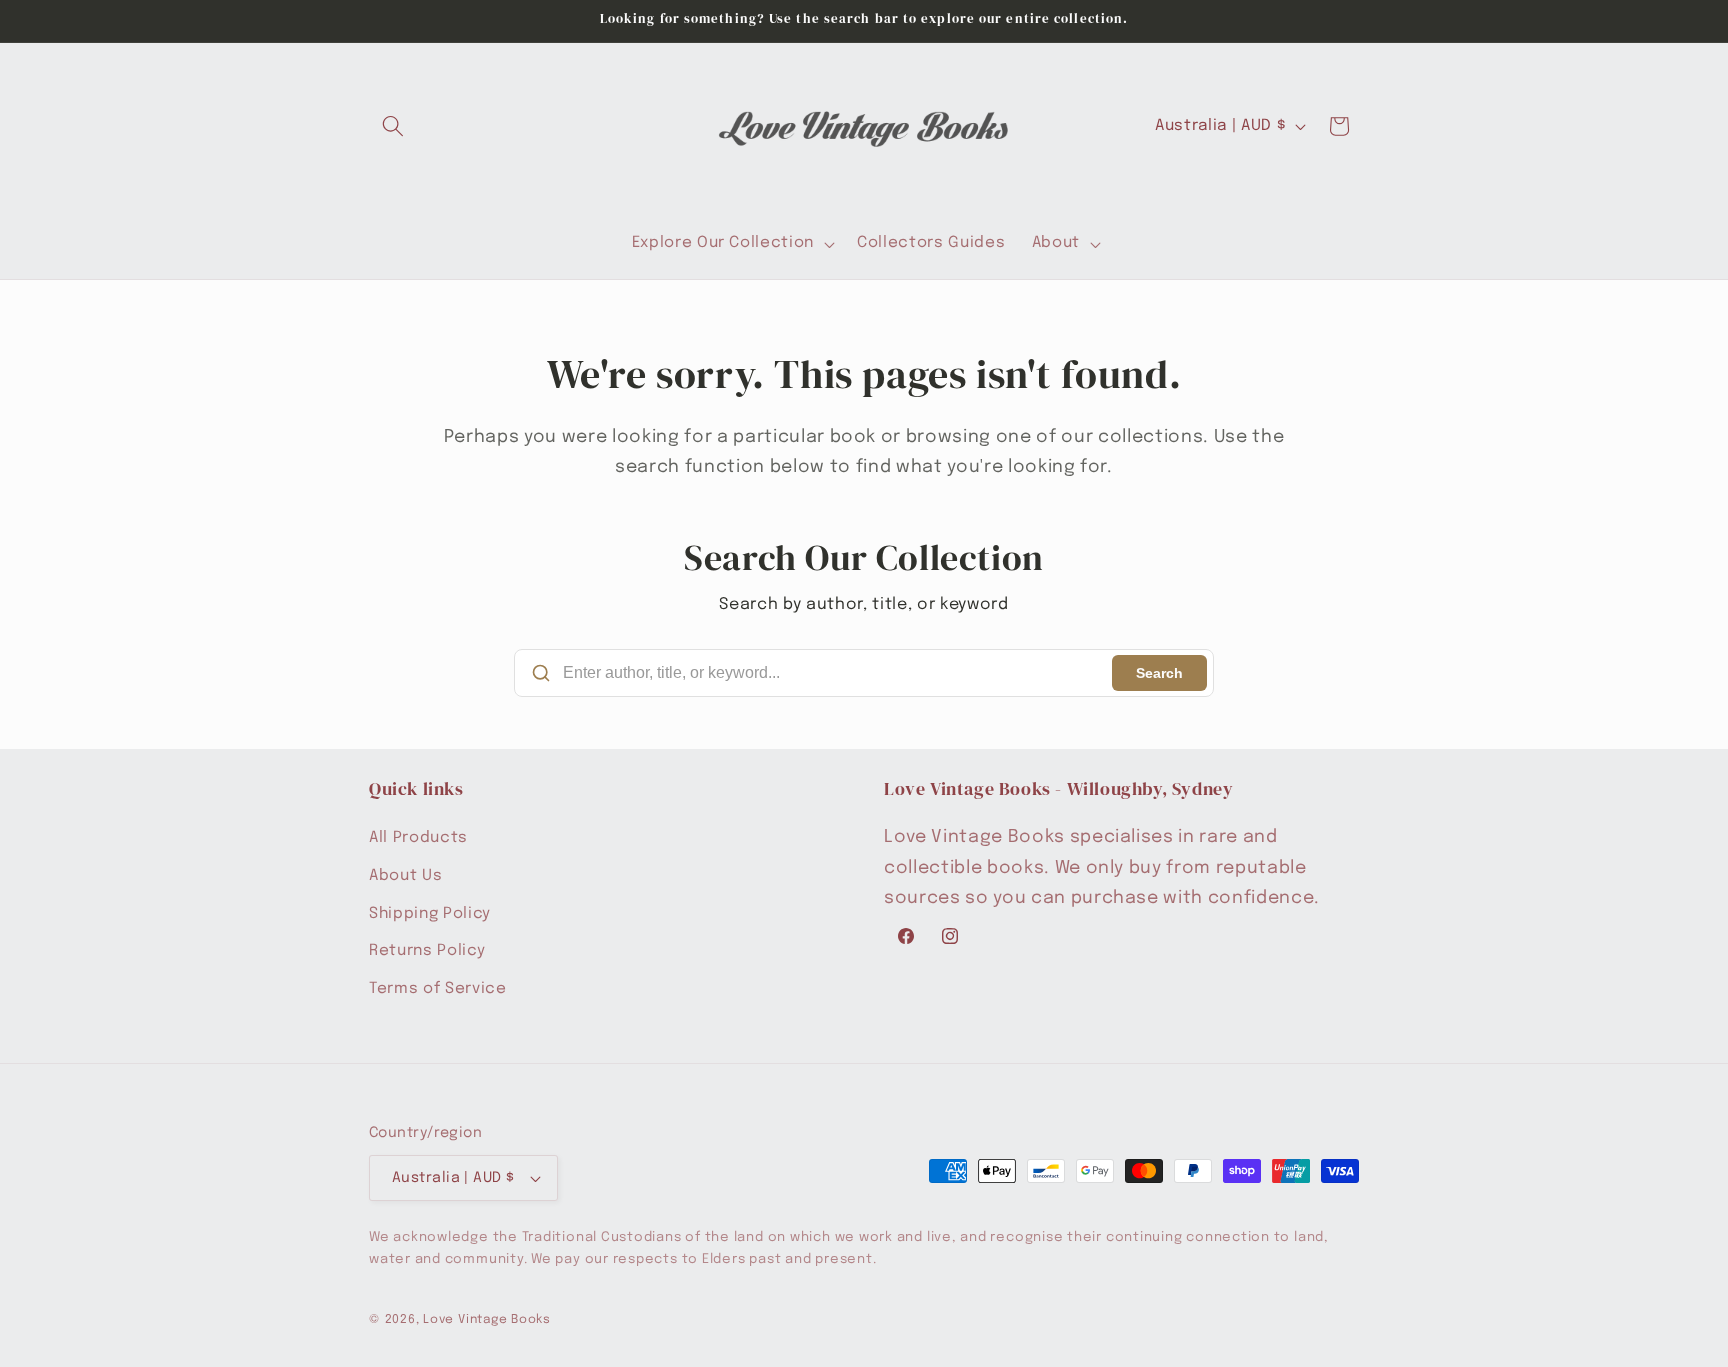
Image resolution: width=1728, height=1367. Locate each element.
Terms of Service (438, 989)
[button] (393, 126)
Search (1159, 673)
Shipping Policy (430, 914)
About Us (405, 876)
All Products (418, 839)
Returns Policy (427, 951)
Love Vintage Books (487, 1319)
